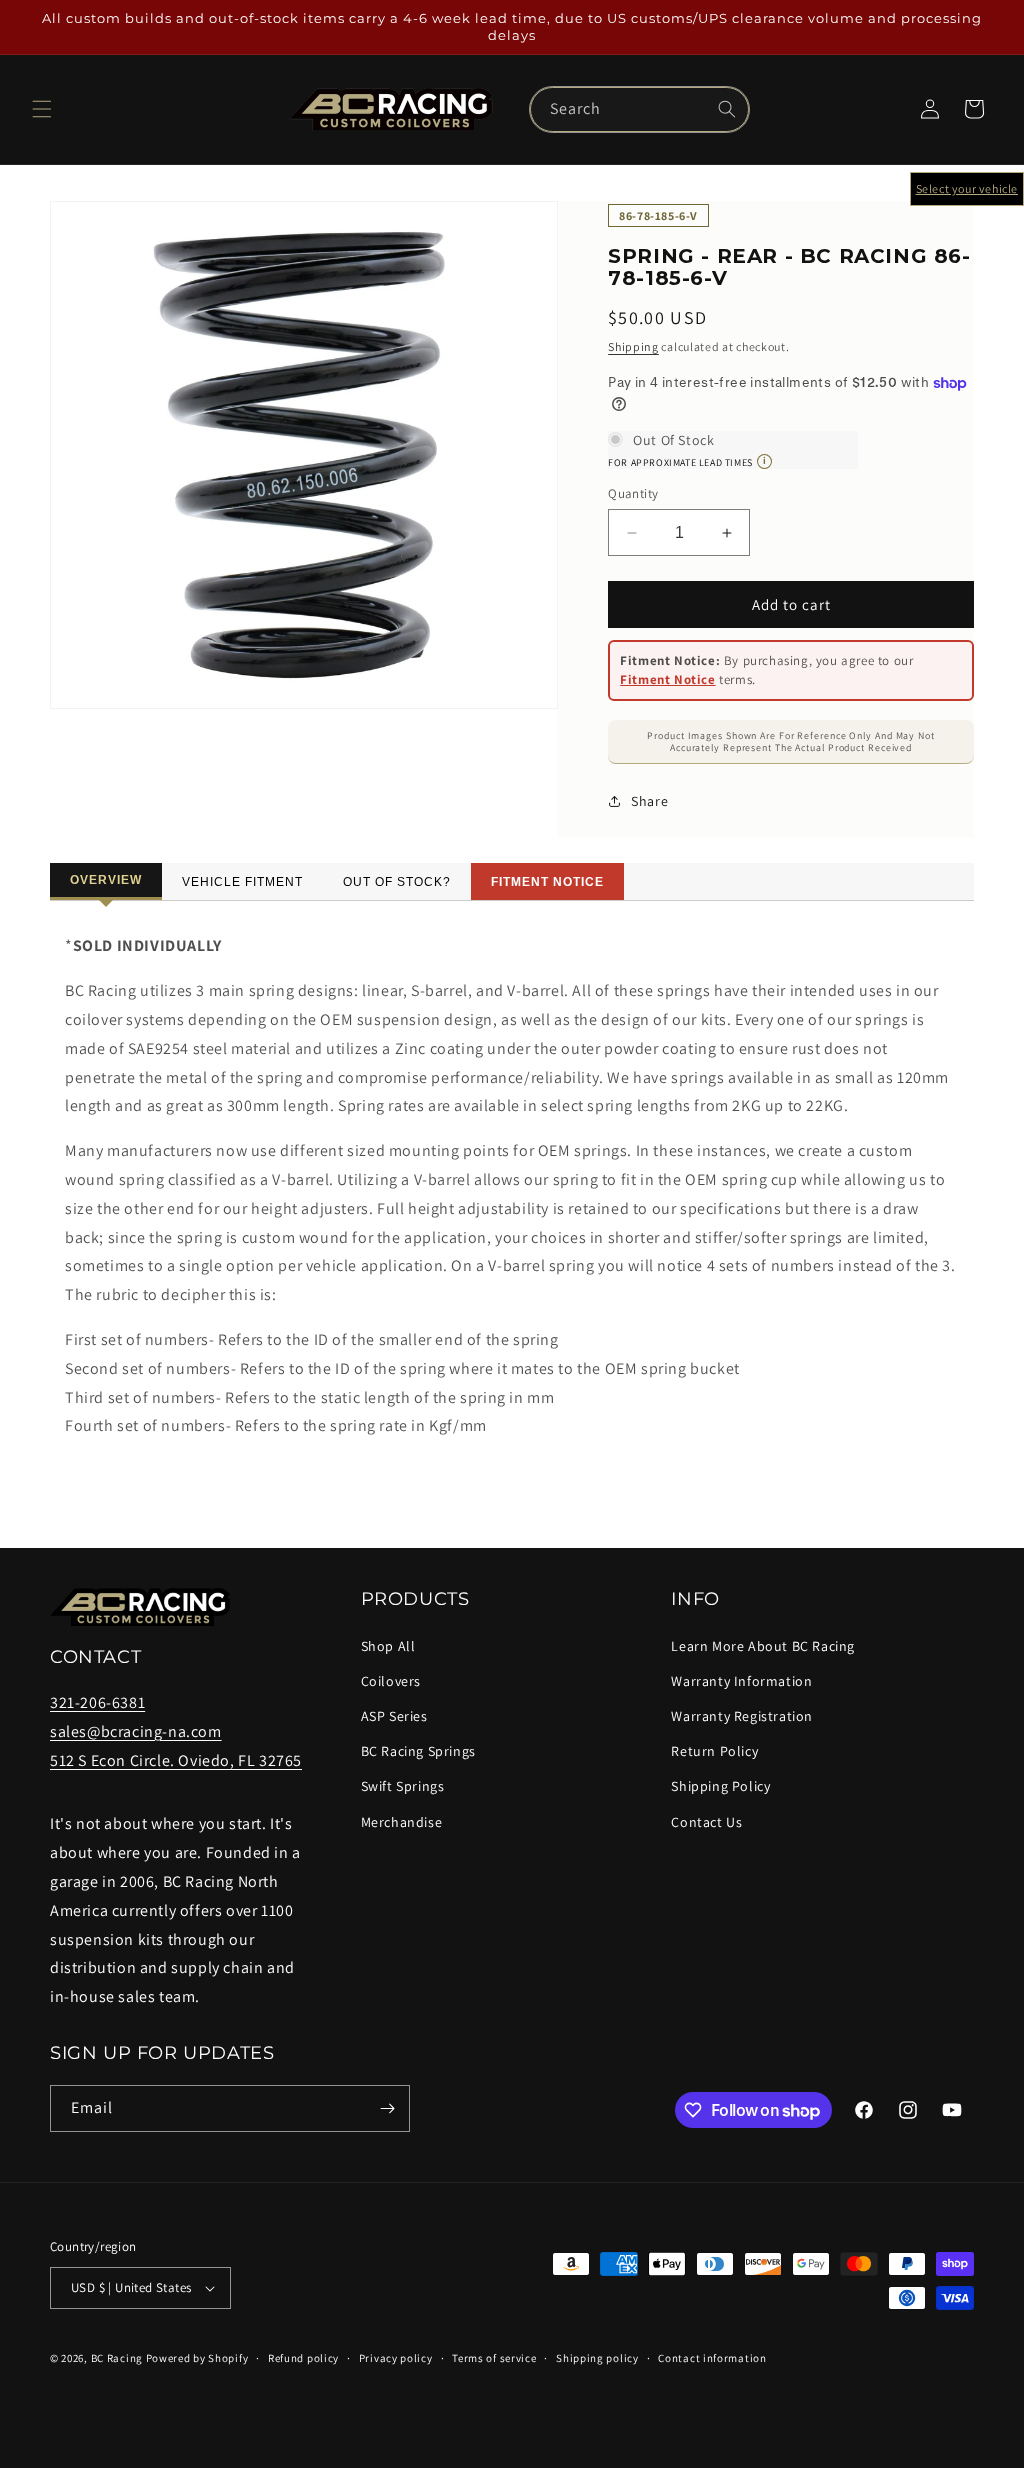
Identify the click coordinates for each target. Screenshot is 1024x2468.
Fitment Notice (667, 679)
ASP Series (394, 1716)
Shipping (633, 346)
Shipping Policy (720, 1786)
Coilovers (391, 1681)
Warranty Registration (742, 1716)
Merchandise (402, 1822)
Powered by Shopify (197, 2358)
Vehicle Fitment (242, 882)
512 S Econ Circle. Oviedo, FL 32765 (176, 1760)
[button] (42, 109)
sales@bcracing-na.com (136, 1731)
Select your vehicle (967, 188)
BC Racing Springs (418, 1751)
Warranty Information (741, 1681)
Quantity (633, 493)
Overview (106, 880)
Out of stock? (397, 882)
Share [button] (649, 801)
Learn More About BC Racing (763, 1646)
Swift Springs (403, 1786)
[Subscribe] (387, 2108)
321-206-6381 (97, 1702)
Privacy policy (396, 2358)
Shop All (388, 1646)
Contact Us (706, 1822)
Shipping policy (597, 2358)
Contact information (712, 2358)
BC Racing (117, 2358)
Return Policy (714, 1751)
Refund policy (303, 2358)
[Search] (727, 109)
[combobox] (640, 109)
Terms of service (494, 2358)
